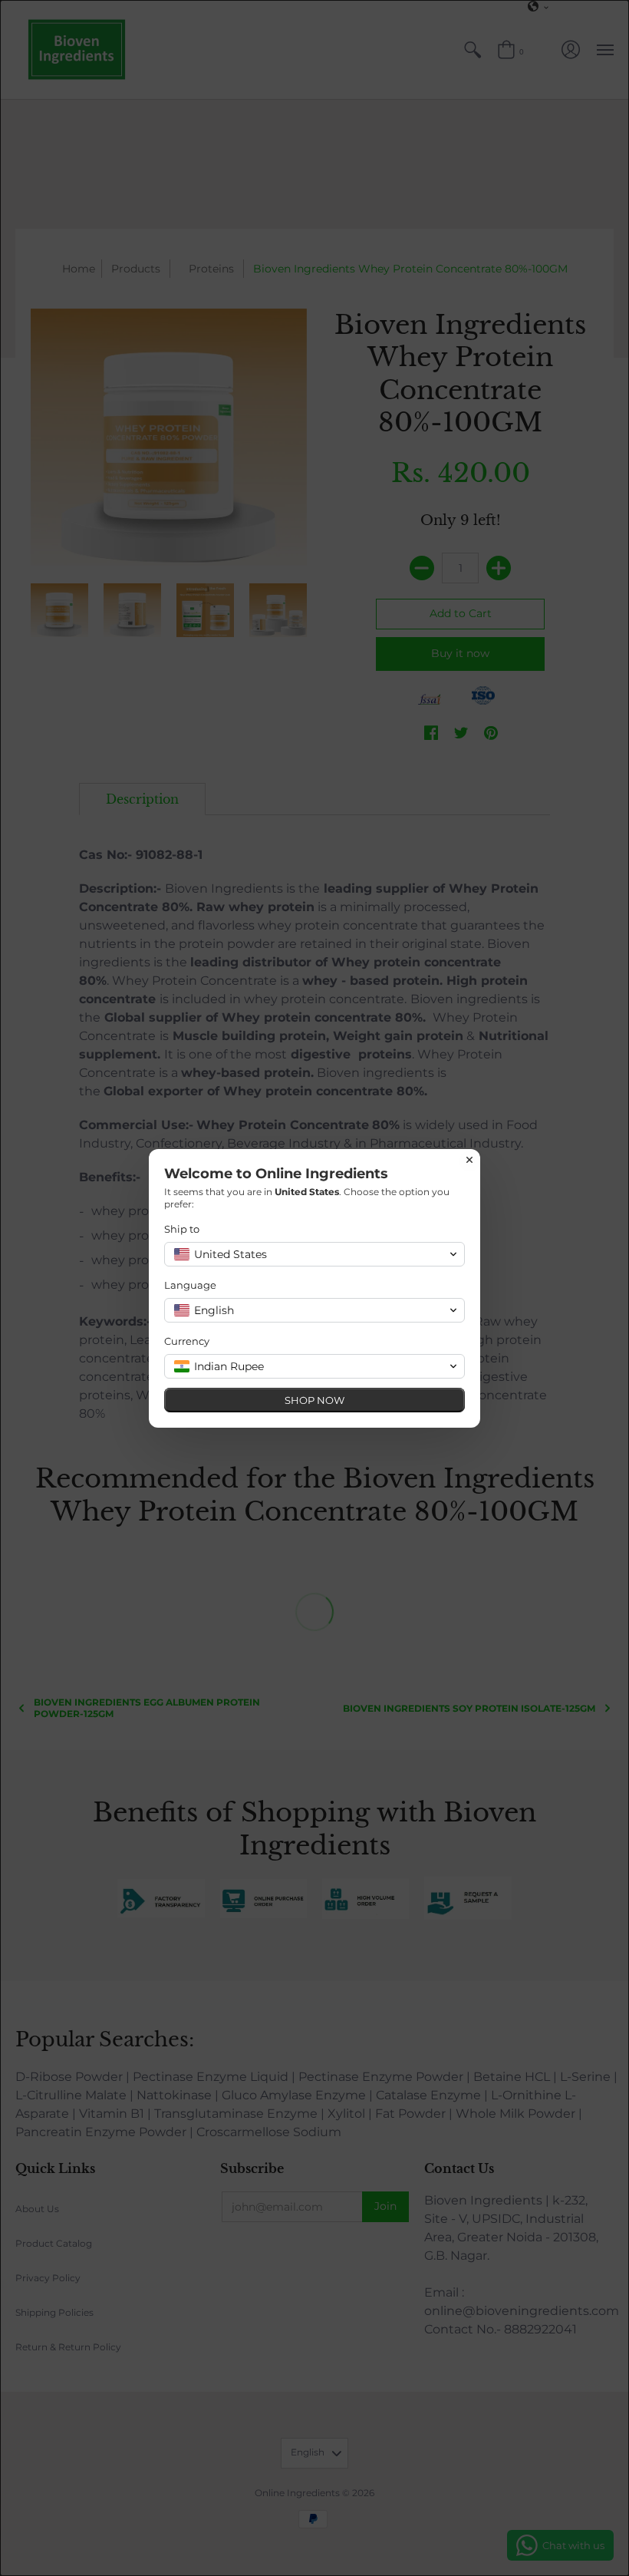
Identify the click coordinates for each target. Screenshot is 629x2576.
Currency (187, 1341)
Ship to (182, 1229)
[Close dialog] (469, 1160)
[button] (314, 1254)
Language (190, 1285)
